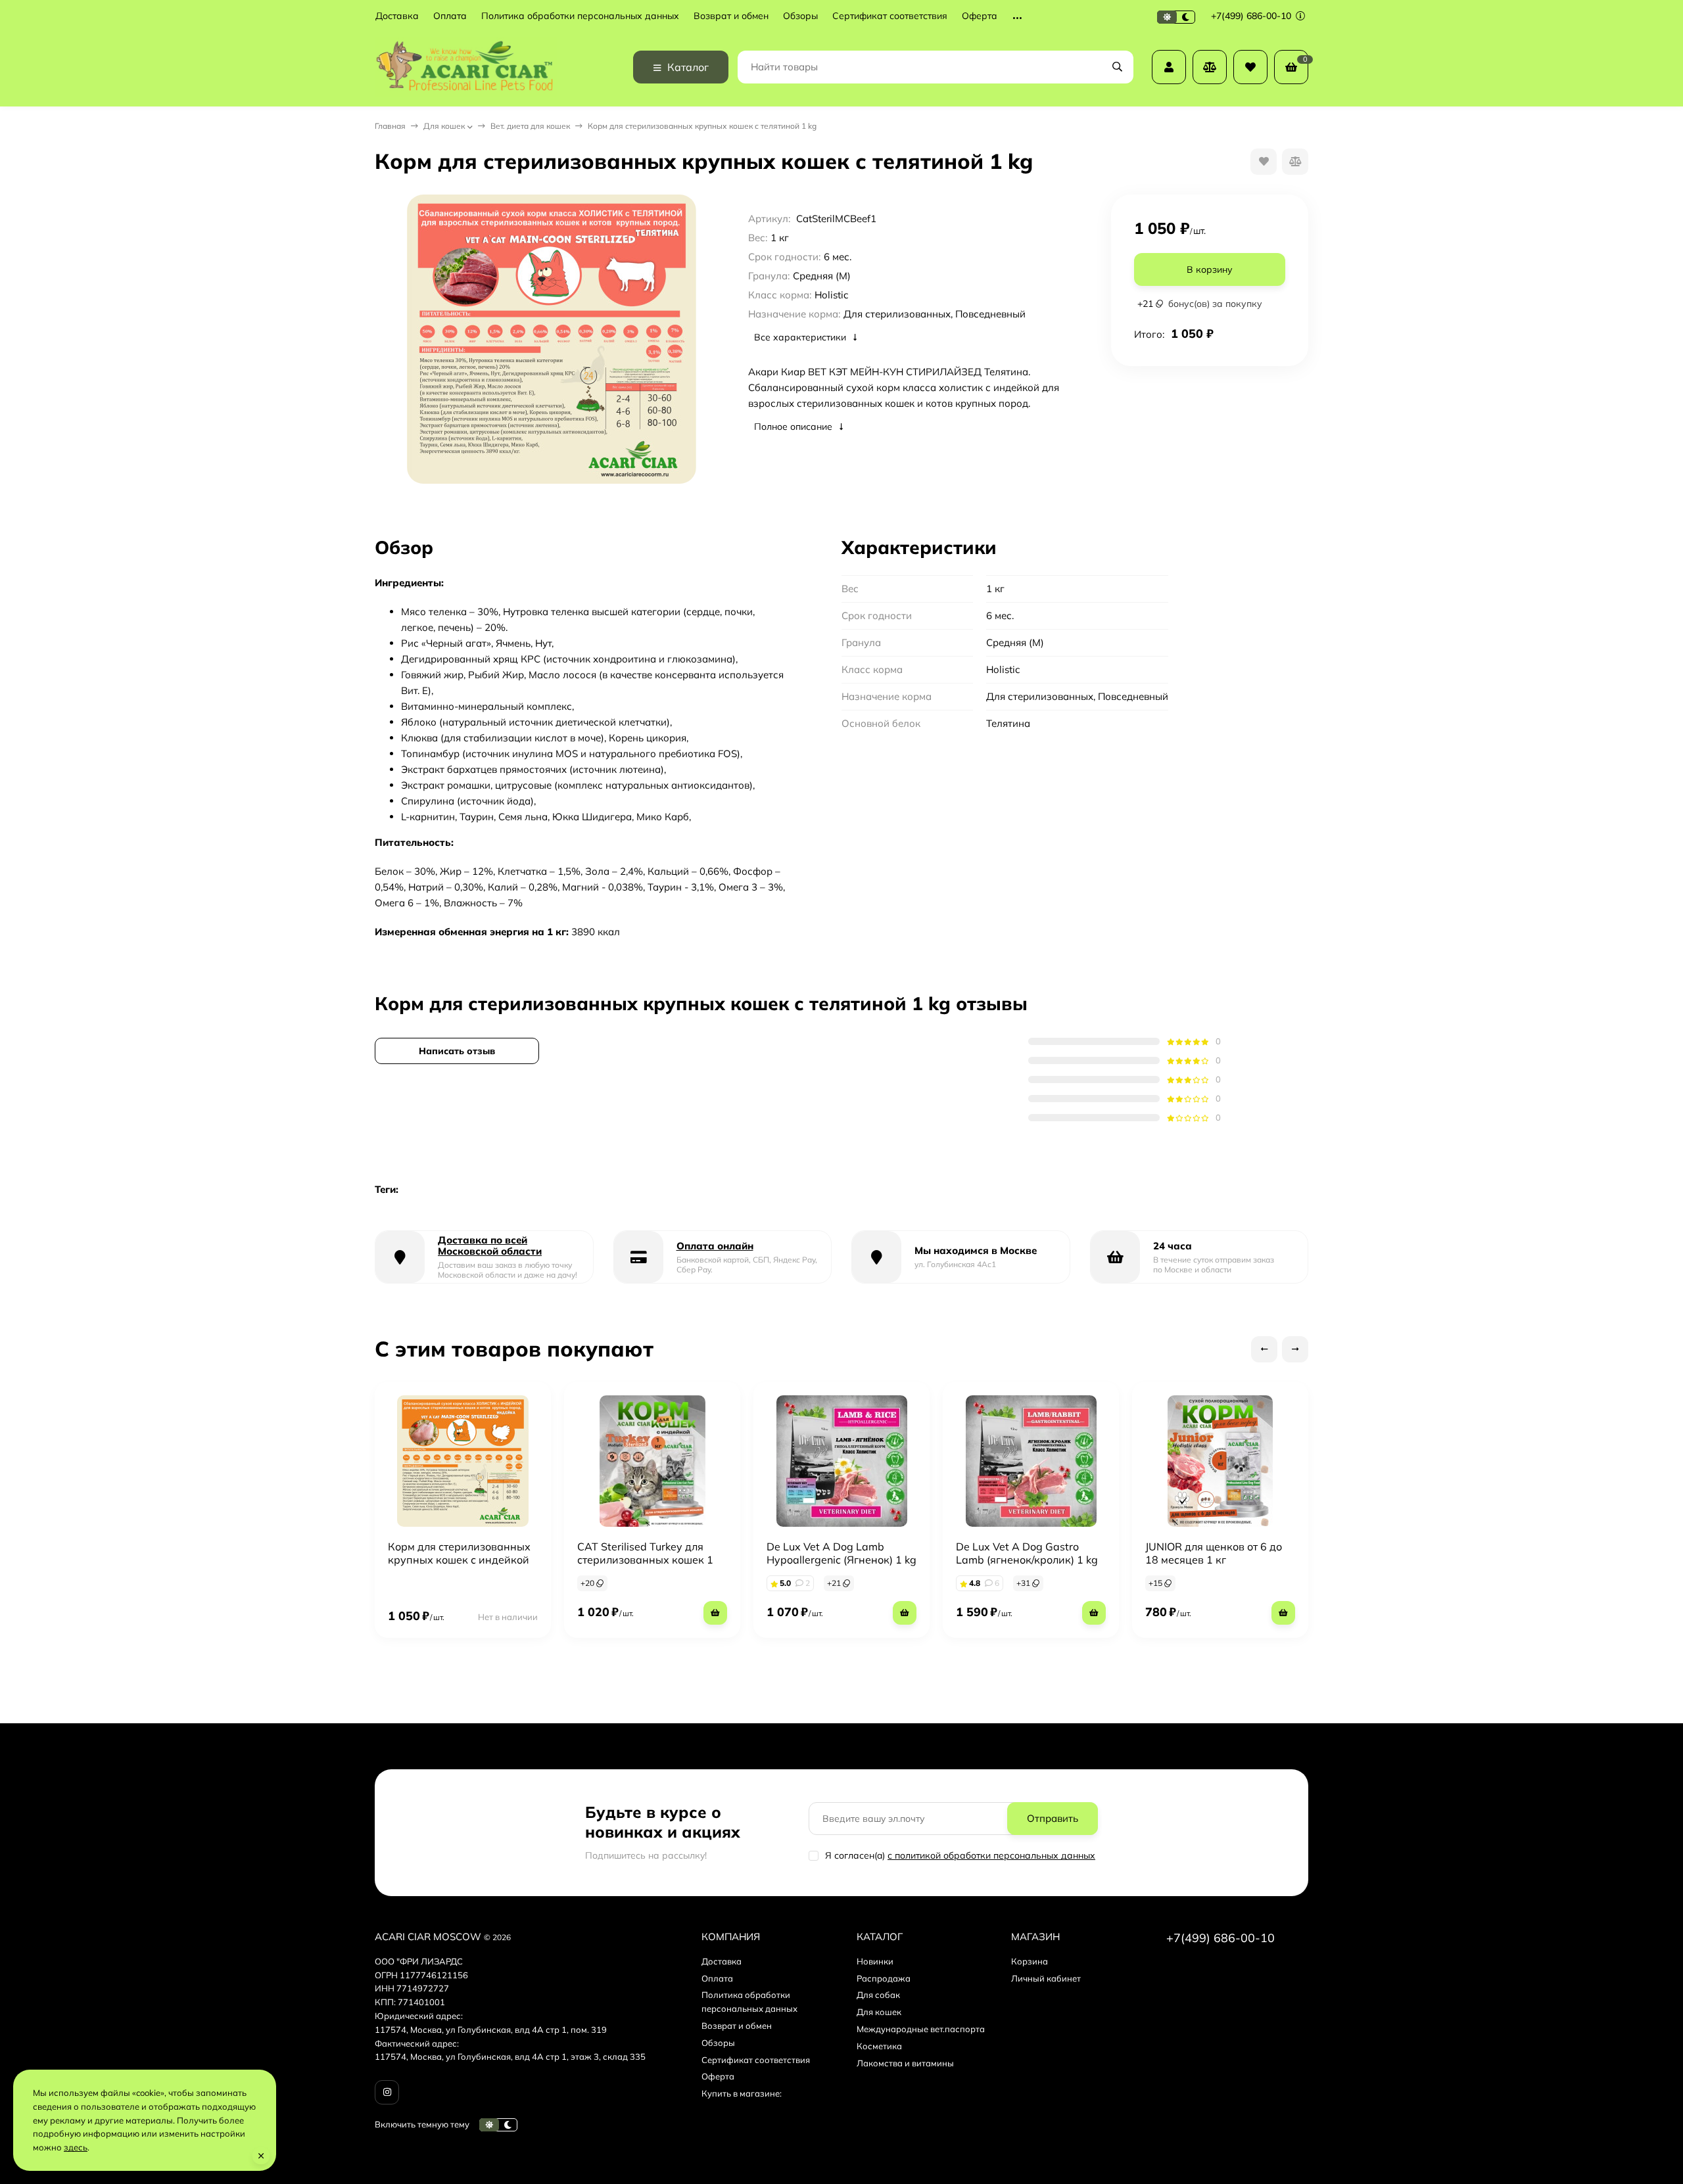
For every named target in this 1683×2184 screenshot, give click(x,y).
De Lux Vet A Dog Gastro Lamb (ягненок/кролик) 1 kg (1027, 1553)
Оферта (980, 16)
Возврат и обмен (731, 16)
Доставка (397, 16)
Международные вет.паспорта (921, 2029)
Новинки (875, 1961)
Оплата (450, 16)
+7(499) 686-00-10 (1252, 16)
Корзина (1030, 1961)
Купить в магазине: (742, 2093)
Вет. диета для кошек (530, 126)
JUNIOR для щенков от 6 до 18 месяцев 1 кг (1214, 1553)
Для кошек (444, 126)
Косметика (879, 2046)
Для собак (878, 1995)
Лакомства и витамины (905, 2063)
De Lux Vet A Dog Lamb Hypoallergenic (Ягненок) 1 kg (841, 1553)
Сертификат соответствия (890, 16)
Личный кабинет (1046, 1978)
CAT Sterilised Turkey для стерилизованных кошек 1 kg (645, 1560)
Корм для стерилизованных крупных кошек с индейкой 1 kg (459, 1560)
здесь (76, 2147)
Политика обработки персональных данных (580, 16)
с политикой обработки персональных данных (991, 1855)
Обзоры (800, 16)
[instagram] (387, 2092)
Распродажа (884, 1978)
